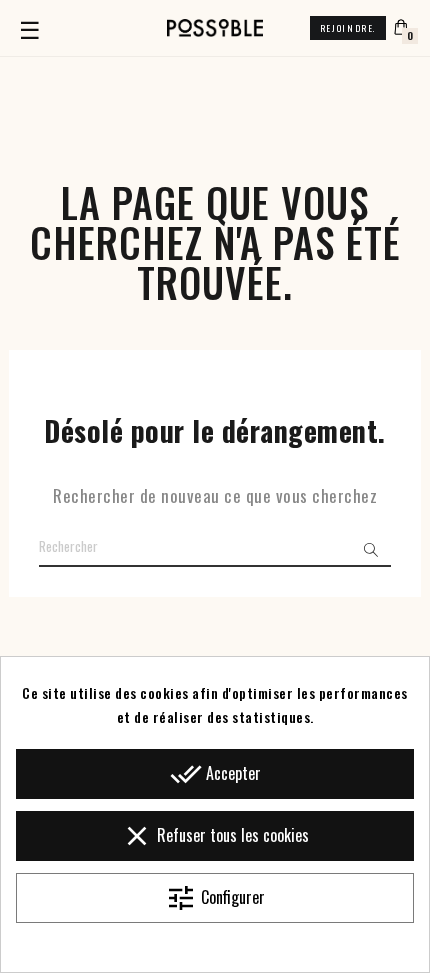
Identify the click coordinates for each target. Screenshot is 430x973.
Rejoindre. (348, 28)
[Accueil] (215, 28)
